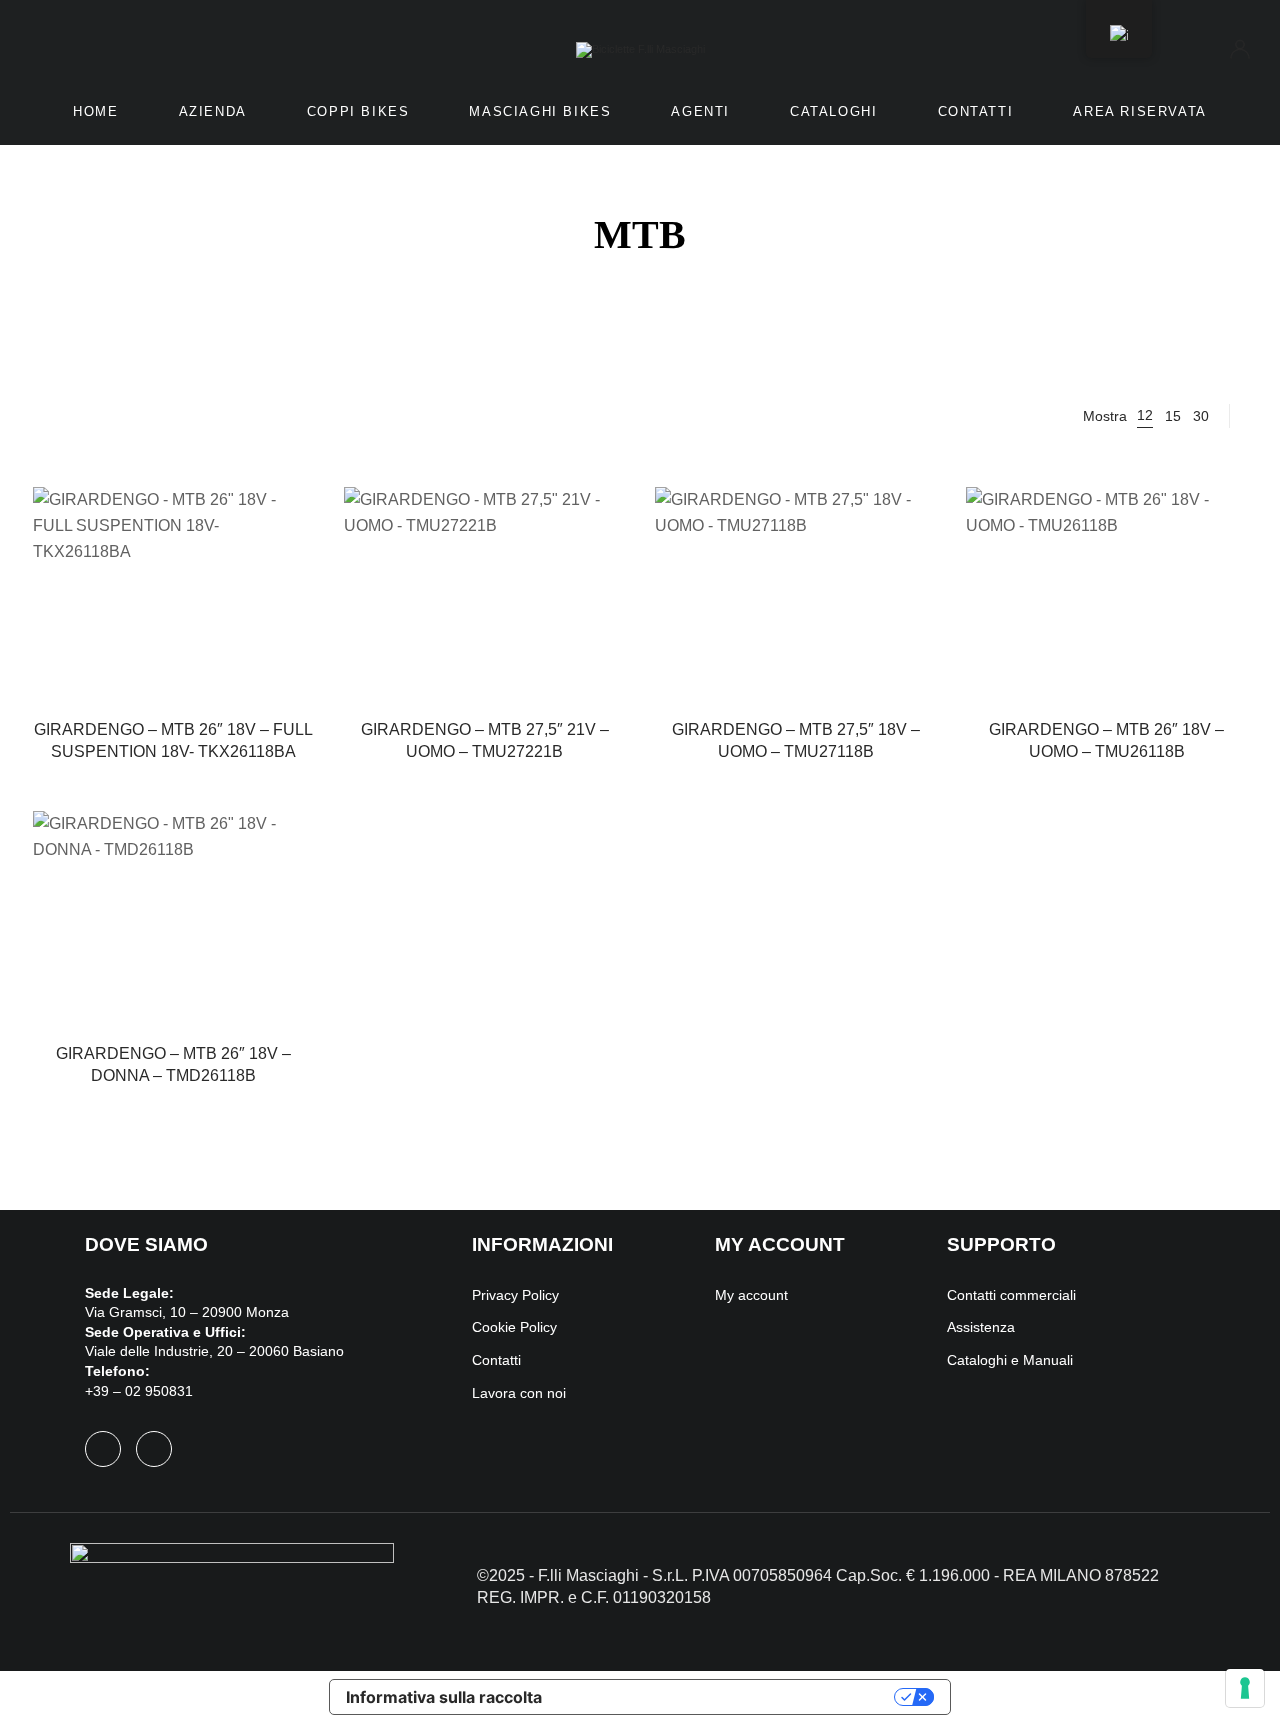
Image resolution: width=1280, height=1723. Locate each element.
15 (1173, 416)
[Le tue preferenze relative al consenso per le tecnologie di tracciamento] (1245, 1688)
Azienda (213, 111)
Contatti (976, 111)
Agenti (700, 111)
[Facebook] (103, 1449)
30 (1201, 416)
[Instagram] (154, 1449)
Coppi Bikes (358, 111)
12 (1145, 415)
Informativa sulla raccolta (444, 1697)
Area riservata (1139, 111)
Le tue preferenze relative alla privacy (728, 1697)
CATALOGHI (833, 111)
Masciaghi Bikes (540, 111)
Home (95, 111)
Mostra (1105, 416)
